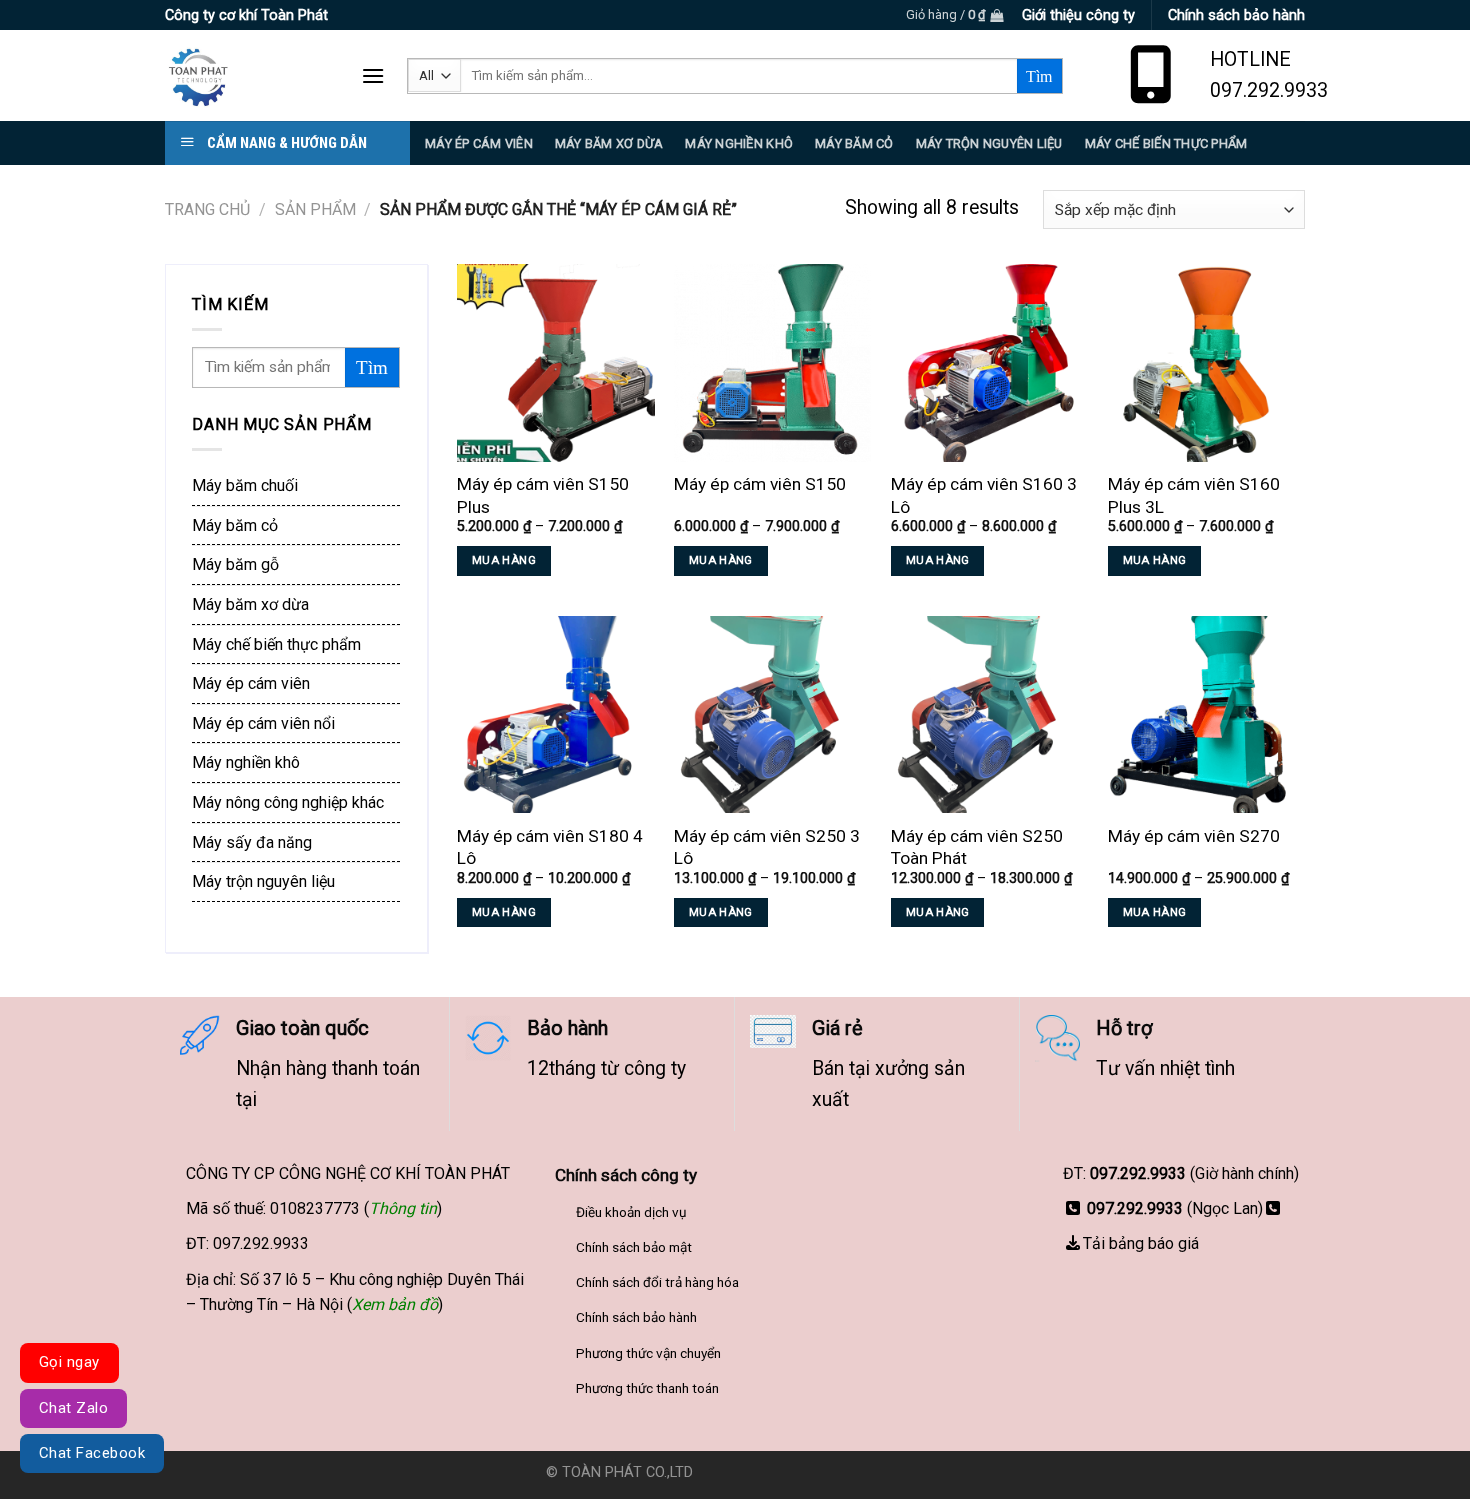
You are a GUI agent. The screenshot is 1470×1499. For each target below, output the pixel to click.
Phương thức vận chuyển (648, 1353)
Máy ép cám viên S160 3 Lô (984, 495)
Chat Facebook (92, 1453)
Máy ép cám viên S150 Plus (543, 495)
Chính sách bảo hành (636, 1317)
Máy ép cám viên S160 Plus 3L (1194, 495)
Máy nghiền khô (739, 143)
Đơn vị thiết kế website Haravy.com (811, 1472)
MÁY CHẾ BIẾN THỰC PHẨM (1166, 143)
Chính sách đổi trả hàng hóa (657, 1282)
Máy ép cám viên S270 (1194, 836)
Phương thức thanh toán (647, 1388)
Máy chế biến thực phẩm (276, 644)
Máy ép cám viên (251, 683)
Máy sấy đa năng (252, 842)
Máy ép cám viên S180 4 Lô (550, 847)
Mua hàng (504, 560)
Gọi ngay (69, 1362)
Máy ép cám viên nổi (263, 723)
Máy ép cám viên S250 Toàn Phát (977, 847)
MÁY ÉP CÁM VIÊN (479, 143)
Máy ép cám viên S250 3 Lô (767, 847)
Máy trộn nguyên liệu (989, 143)
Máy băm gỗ (235, 564)
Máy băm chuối (245, 485)
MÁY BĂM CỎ (854, 143)
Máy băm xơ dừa (609, 143)
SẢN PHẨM (315, 209)
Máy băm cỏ (235, 525)
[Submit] (1039, 76)
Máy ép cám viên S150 (760, 484)
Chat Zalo (73, 1408)
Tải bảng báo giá (1141, 1243)
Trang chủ (207, 209)
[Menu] (373, 75)
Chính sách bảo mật (634, 1247)
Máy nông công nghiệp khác (288, 802)
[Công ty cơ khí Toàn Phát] (248, 75)
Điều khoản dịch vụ (631, 1212)
